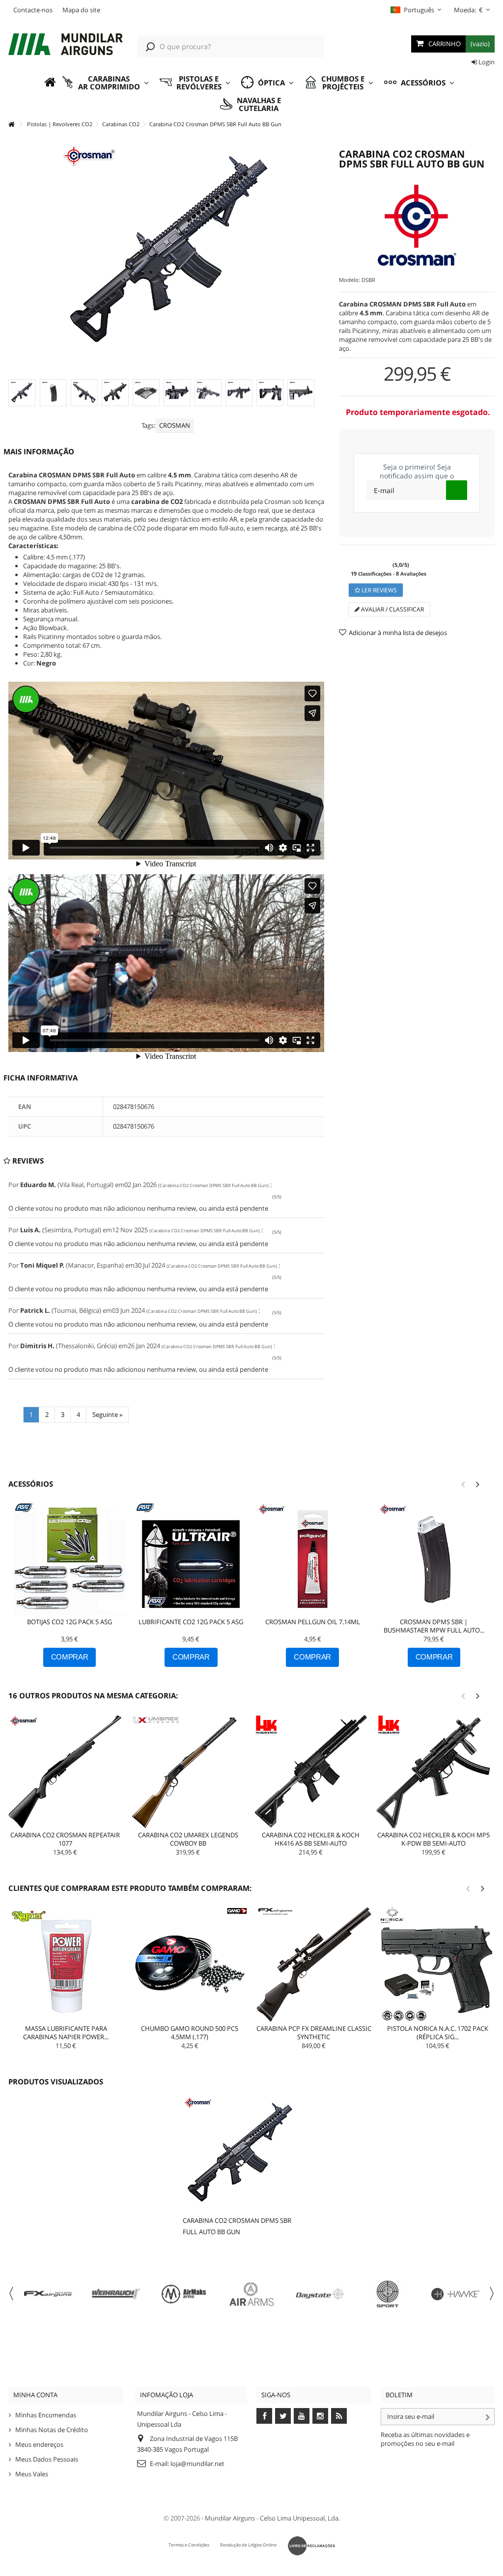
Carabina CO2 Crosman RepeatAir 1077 (65, 1839)
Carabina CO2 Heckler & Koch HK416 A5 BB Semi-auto (311, 1839)
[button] (105, 83)
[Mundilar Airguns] (66, 45)
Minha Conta (35, 2395)
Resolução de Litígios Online (248, 2545)
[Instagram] (320, 2416)
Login (486, 62)
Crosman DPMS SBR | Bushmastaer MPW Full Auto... (434, 1626)
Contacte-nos (33, 10)
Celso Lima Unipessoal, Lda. (300, 2518)
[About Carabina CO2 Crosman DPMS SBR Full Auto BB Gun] (240, 2153)
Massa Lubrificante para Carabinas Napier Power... (66, 2033)
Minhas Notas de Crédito (52, 2430)
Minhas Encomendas (46, 2415)
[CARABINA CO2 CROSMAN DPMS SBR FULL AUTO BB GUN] (22, 393)
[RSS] (339, 2416)
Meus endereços (39, 2444)
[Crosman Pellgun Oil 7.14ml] (313, 1559)
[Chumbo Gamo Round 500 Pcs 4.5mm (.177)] (190, 1965)
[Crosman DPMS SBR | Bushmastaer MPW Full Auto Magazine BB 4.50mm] (434, 1559)
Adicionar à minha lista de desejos (398, 633)
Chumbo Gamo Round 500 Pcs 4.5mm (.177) (190, 2033)
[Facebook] (264, 2416)
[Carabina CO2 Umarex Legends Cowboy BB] (188, 1772)
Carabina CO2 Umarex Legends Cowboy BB (188, 1839)
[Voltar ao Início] (11, 125)
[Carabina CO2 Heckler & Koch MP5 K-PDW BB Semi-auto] (433, 1772)
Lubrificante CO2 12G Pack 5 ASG (191, 1622)
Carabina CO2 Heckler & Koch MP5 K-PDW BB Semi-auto (433, 1839)
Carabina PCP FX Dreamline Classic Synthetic (314, 2033)
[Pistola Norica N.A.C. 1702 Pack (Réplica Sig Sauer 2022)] (438, 1965)
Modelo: (349, 280)
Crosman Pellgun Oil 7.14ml (313, 1622)
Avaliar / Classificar (392, 609)
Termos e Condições (189, 2545)
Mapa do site (81, 10)
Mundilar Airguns (230, 2518)
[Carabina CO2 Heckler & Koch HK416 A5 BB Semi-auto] (311, 1772)
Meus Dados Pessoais (47, 2459)
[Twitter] (283, 2416)
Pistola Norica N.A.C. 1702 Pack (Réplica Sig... (438, 2033)
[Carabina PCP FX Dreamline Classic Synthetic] (314, 1965)
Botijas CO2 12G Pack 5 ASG (70, 1622)
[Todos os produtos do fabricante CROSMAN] (417, 225)
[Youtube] (302, 2416)
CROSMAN (175, 425)
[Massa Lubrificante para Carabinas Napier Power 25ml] (66, 1965)
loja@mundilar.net (197, 2464)
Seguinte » (107, 1414)
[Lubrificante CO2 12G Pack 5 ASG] (191, 1559)
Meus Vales (32, 2474)
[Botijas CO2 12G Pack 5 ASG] (70, 1559)
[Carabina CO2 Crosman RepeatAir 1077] (65, 1772)
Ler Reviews (378, 590)
